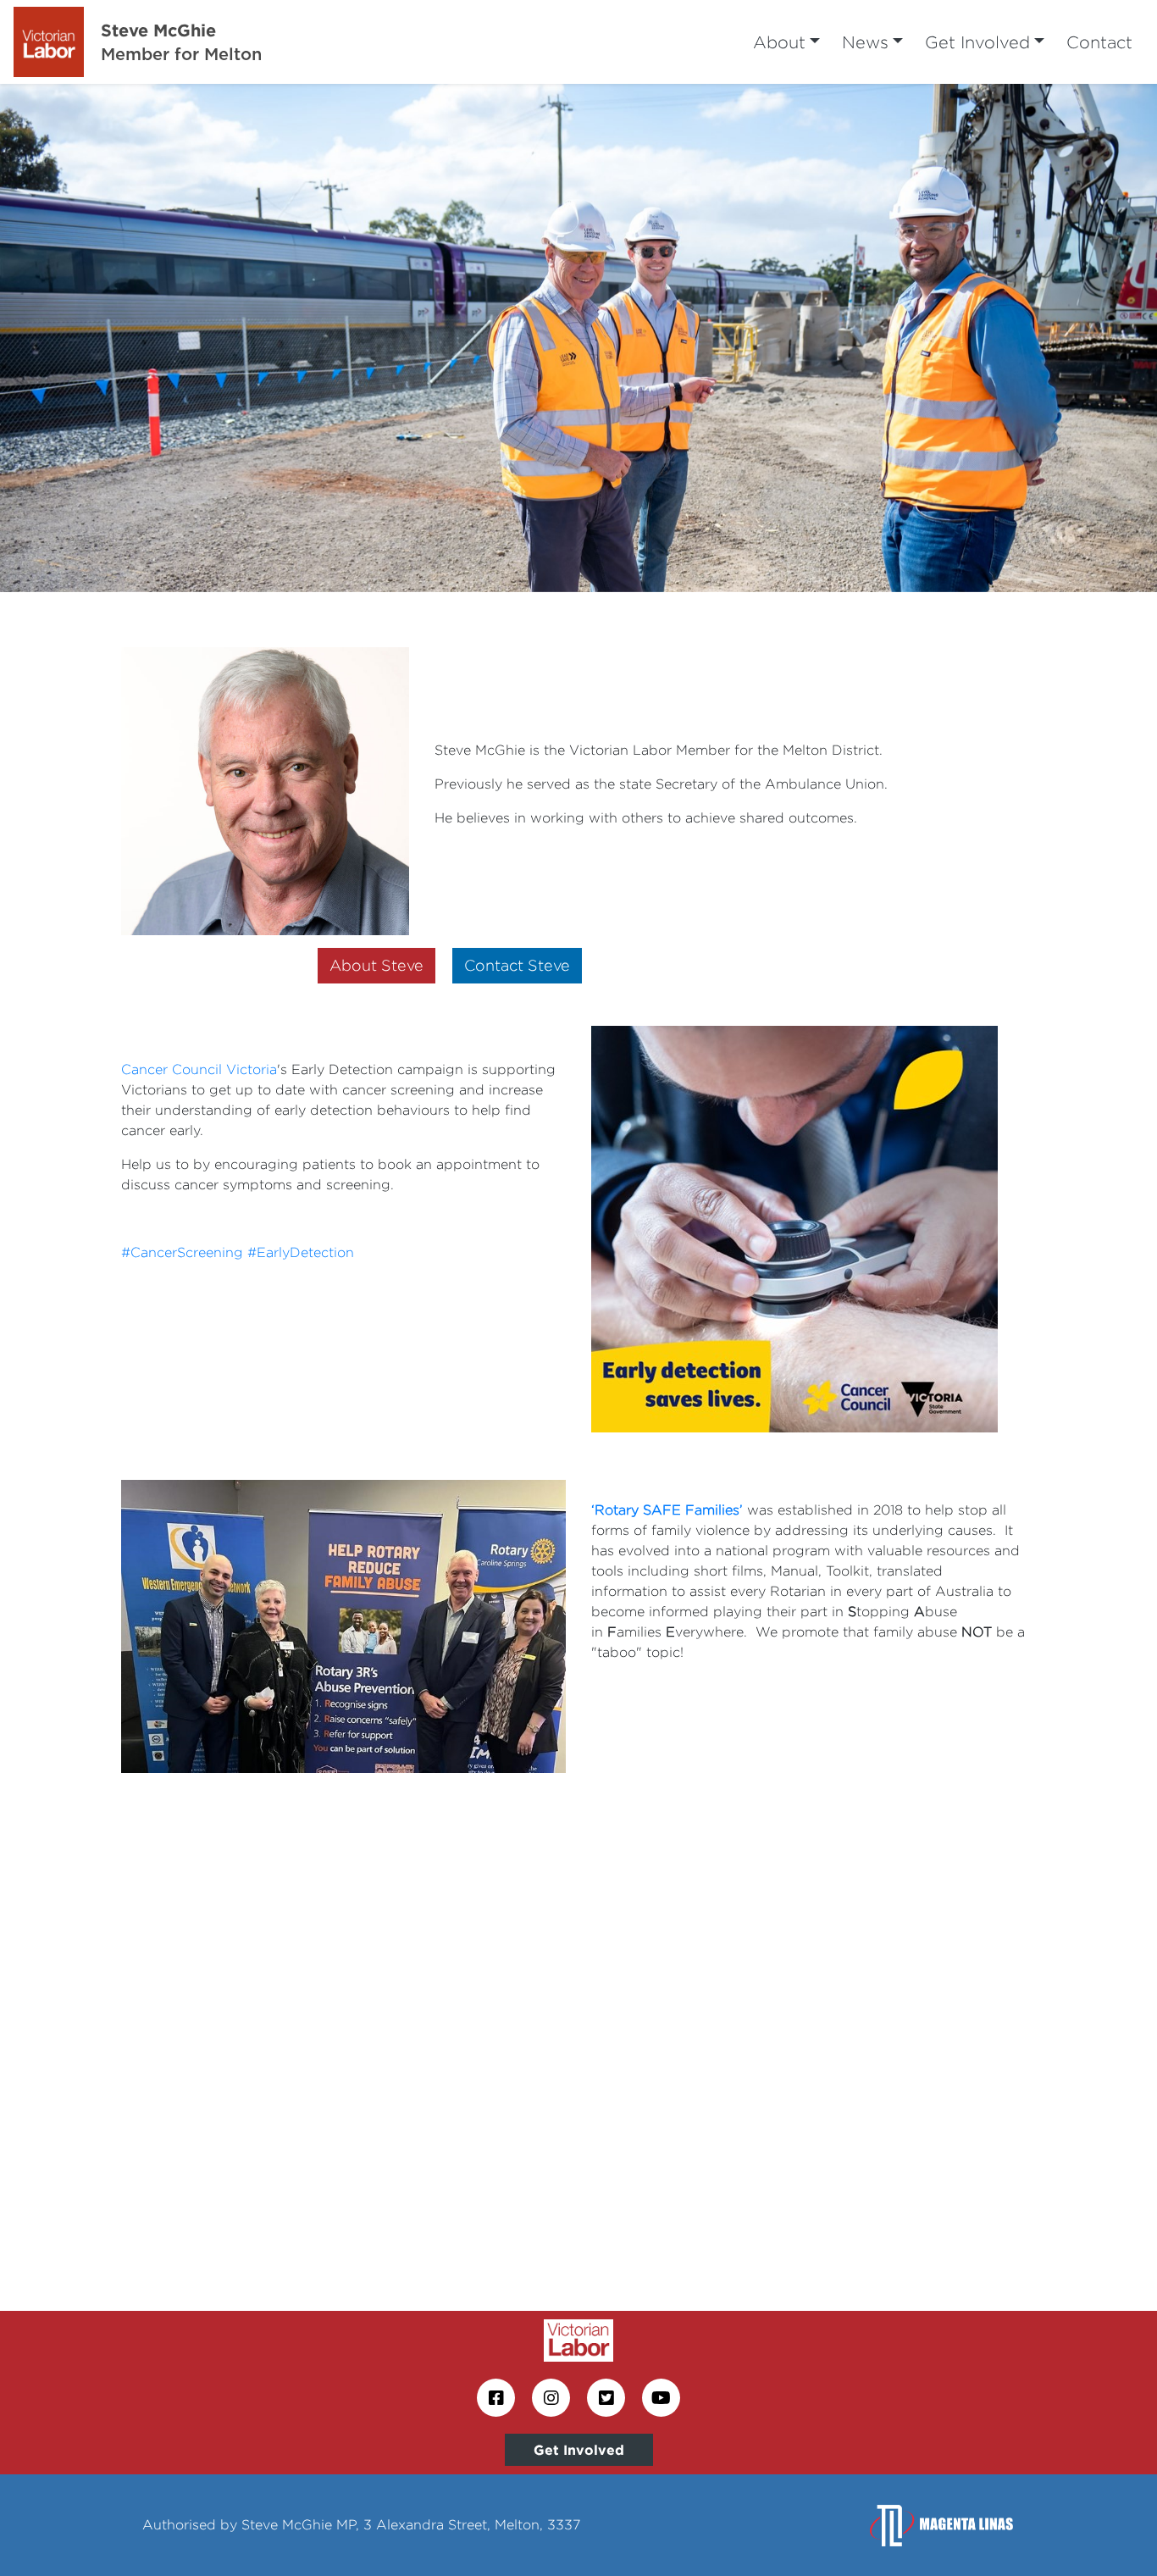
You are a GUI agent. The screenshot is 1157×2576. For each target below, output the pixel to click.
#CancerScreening (182, 1252)
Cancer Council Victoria (199, 1069)
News (865, 42)
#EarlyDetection (301, 1252)
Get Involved (977, 42)
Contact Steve (517, 965)
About (779, 42)
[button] (87, 338)
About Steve (376, 965)
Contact (1099, 42)
